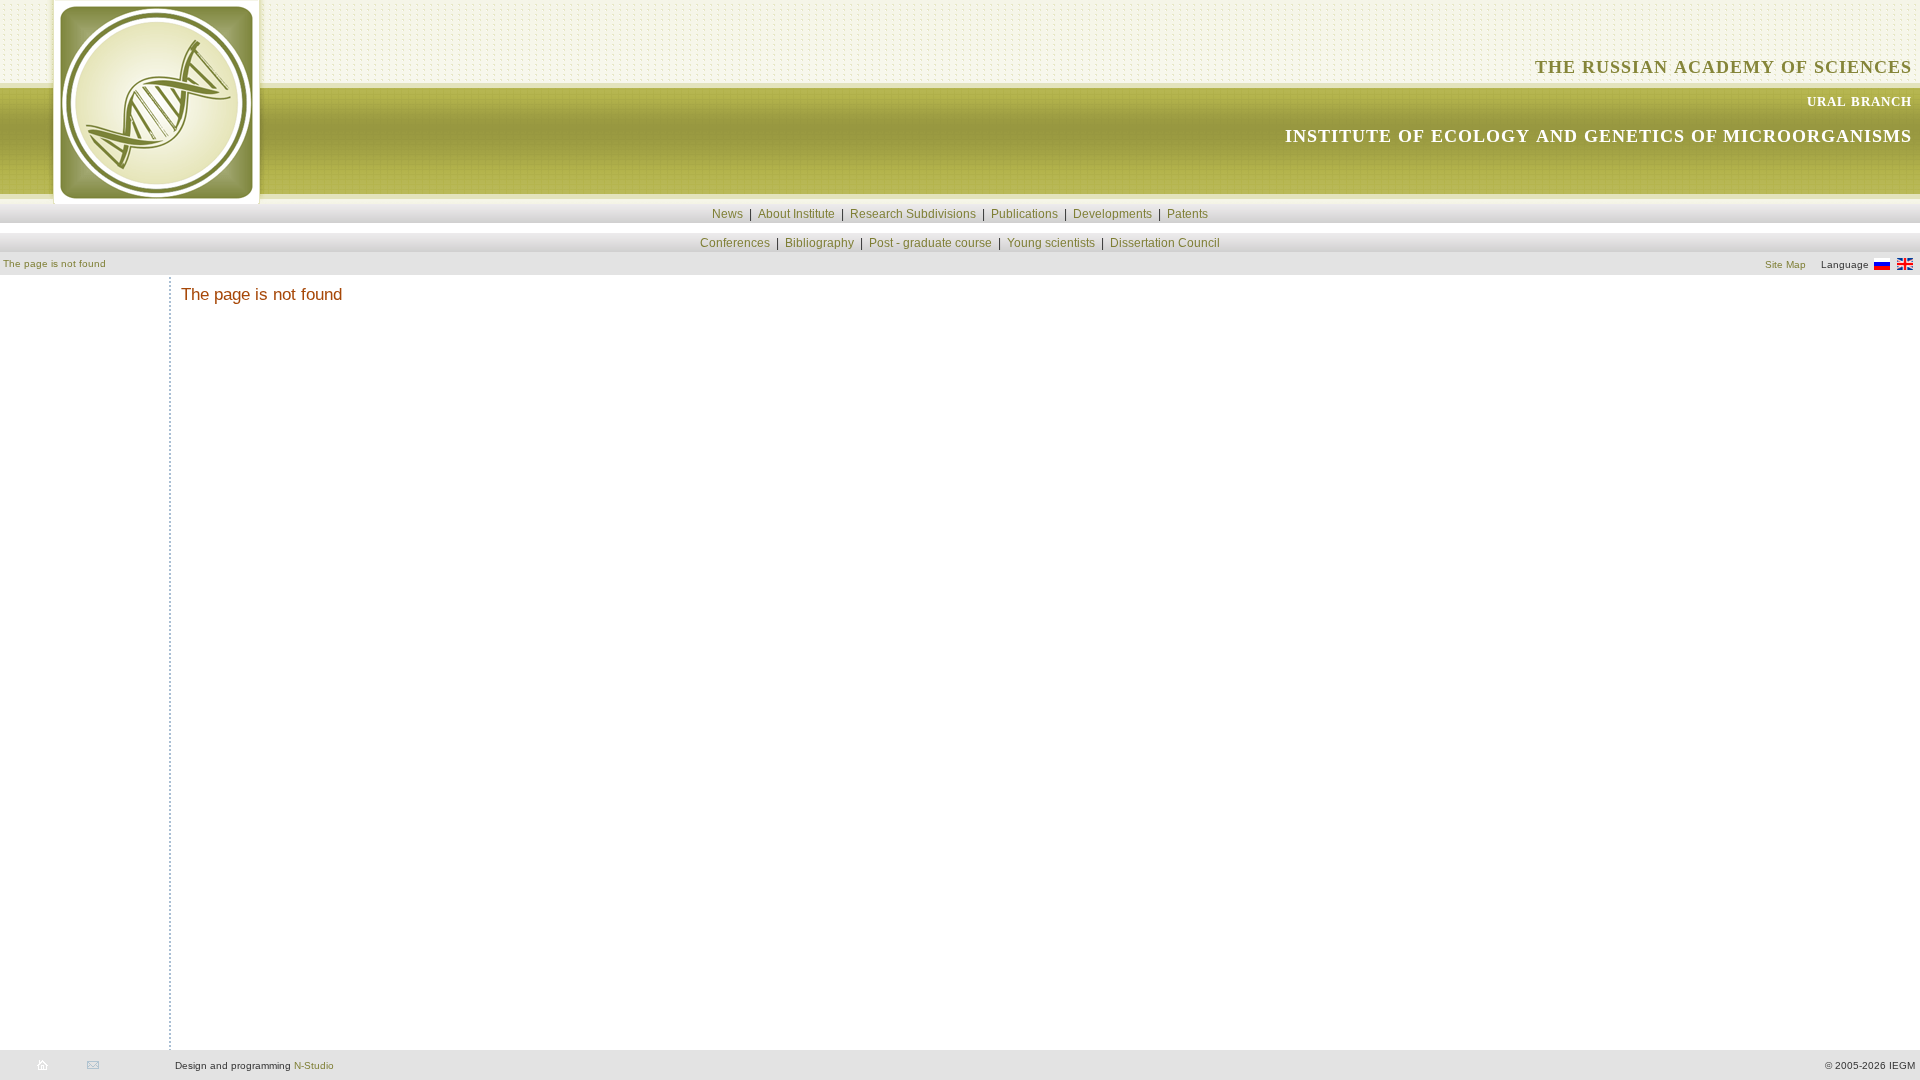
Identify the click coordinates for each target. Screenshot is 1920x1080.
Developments (1112, 214)
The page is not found (54, 263)
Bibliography (819, 243)
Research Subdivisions (913, 214)
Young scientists (1051, 243)
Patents (1187, 214)
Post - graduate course (930, 243)
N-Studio (314, 1065)
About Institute (796, 214)
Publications (1024, 214)
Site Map (1785, 264)
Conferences (735, 243)
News (727, 214)
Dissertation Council (1165, 243)
